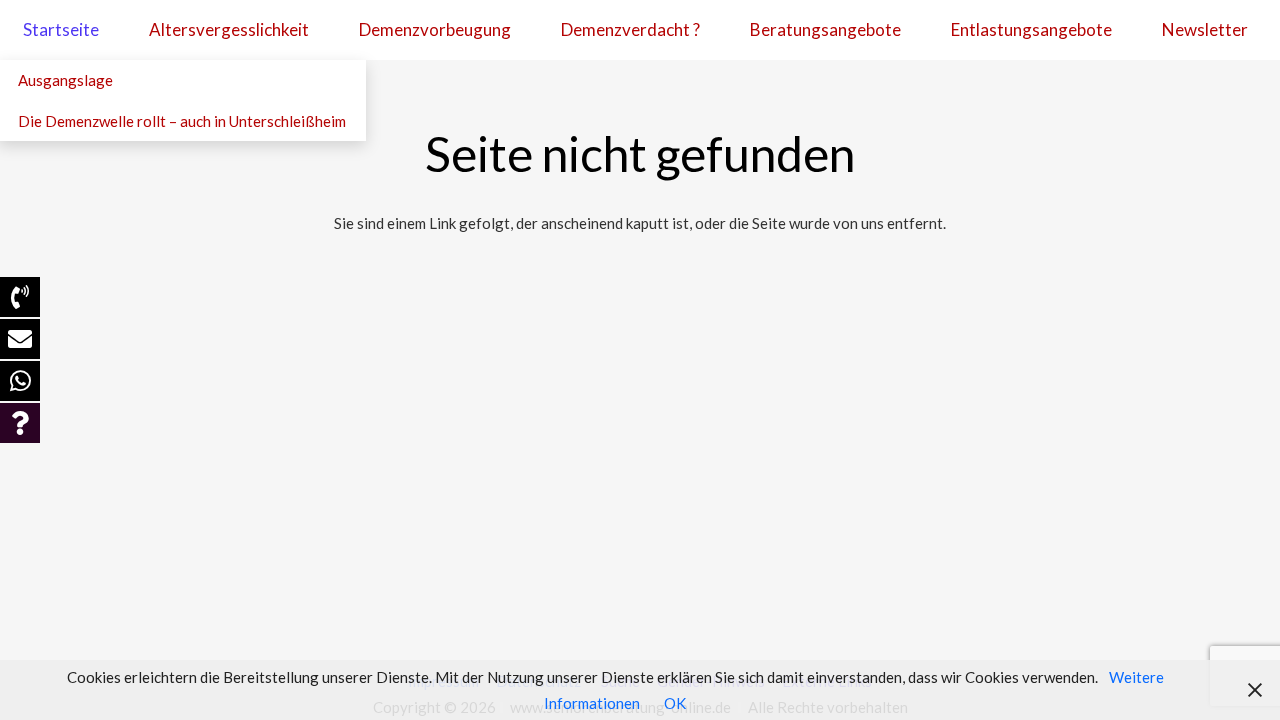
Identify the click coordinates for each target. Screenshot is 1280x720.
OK (675, 703)
